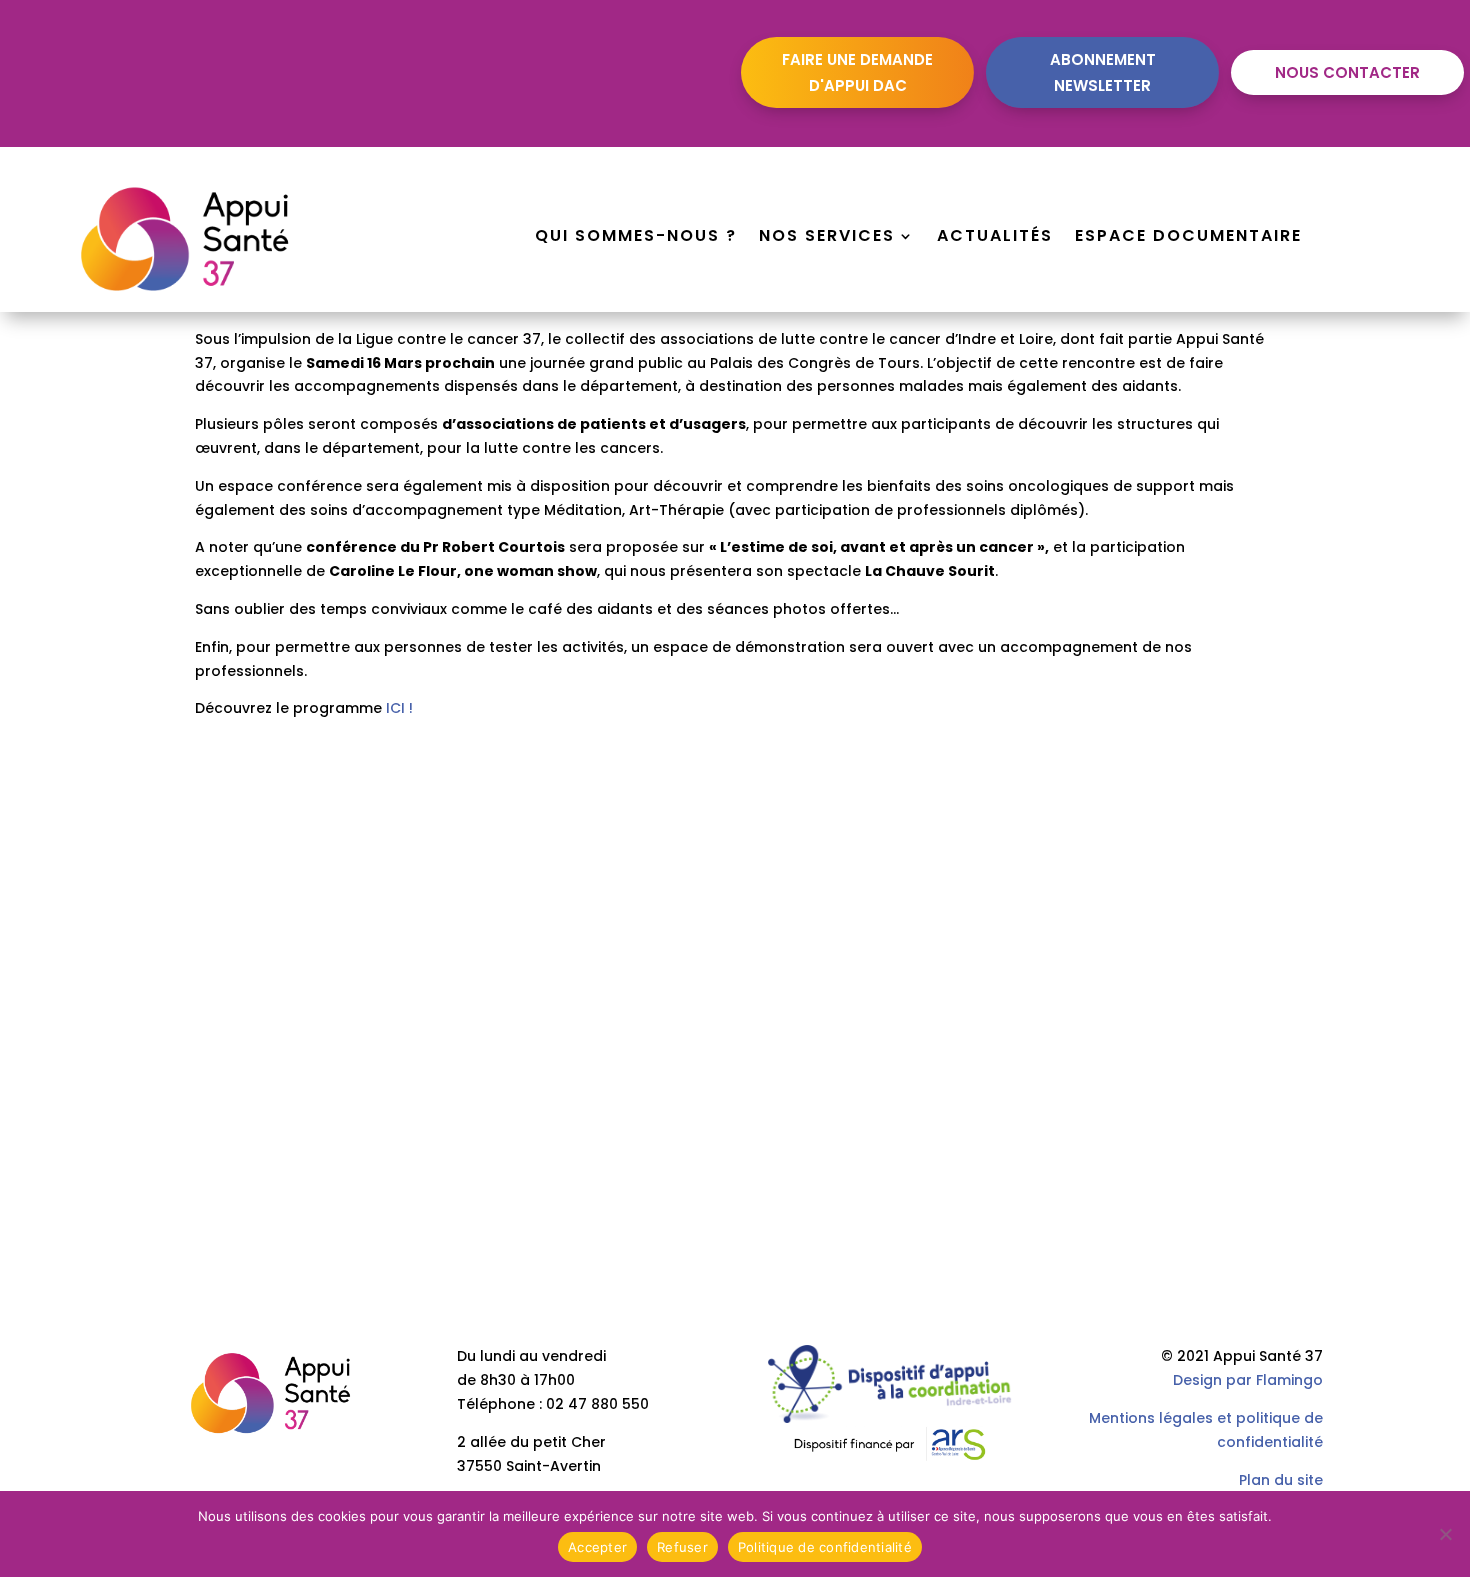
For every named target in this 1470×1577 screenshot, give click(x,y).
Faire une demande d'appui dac (857, 72)
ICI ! (399, 708)
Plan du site (1281, 1480)
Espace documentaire (1188, 238)
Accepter (597, 1547)
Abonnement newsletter (1103, 72)
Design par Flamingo (1248, 1380)
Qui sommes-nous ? (636, 238)
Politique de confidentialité (825, 1547)
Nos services (827, 238)
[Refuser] (1445, 1534)
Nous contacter (1347, 72)
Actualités (995, 238)
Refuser (682, 1547)
